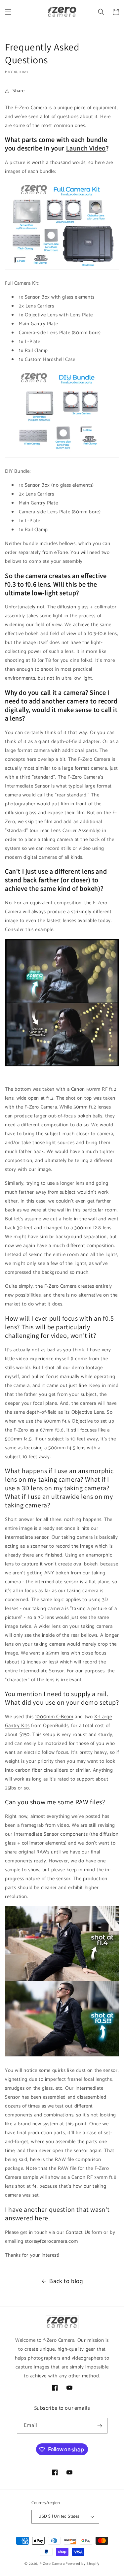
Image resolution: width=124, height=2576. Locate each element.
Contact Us (78, 2232)
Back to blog (66, 2281)
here (35, 2159)
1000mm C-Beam (54, 1717)
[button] (8, 12)
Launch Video (86, 148)
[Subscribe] (100, 2426)
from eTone (55, 552)
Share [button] (19, 91)
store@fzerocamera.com (51, 2241)
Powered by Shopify (83, 2564)
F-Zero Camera (52, 2564)
